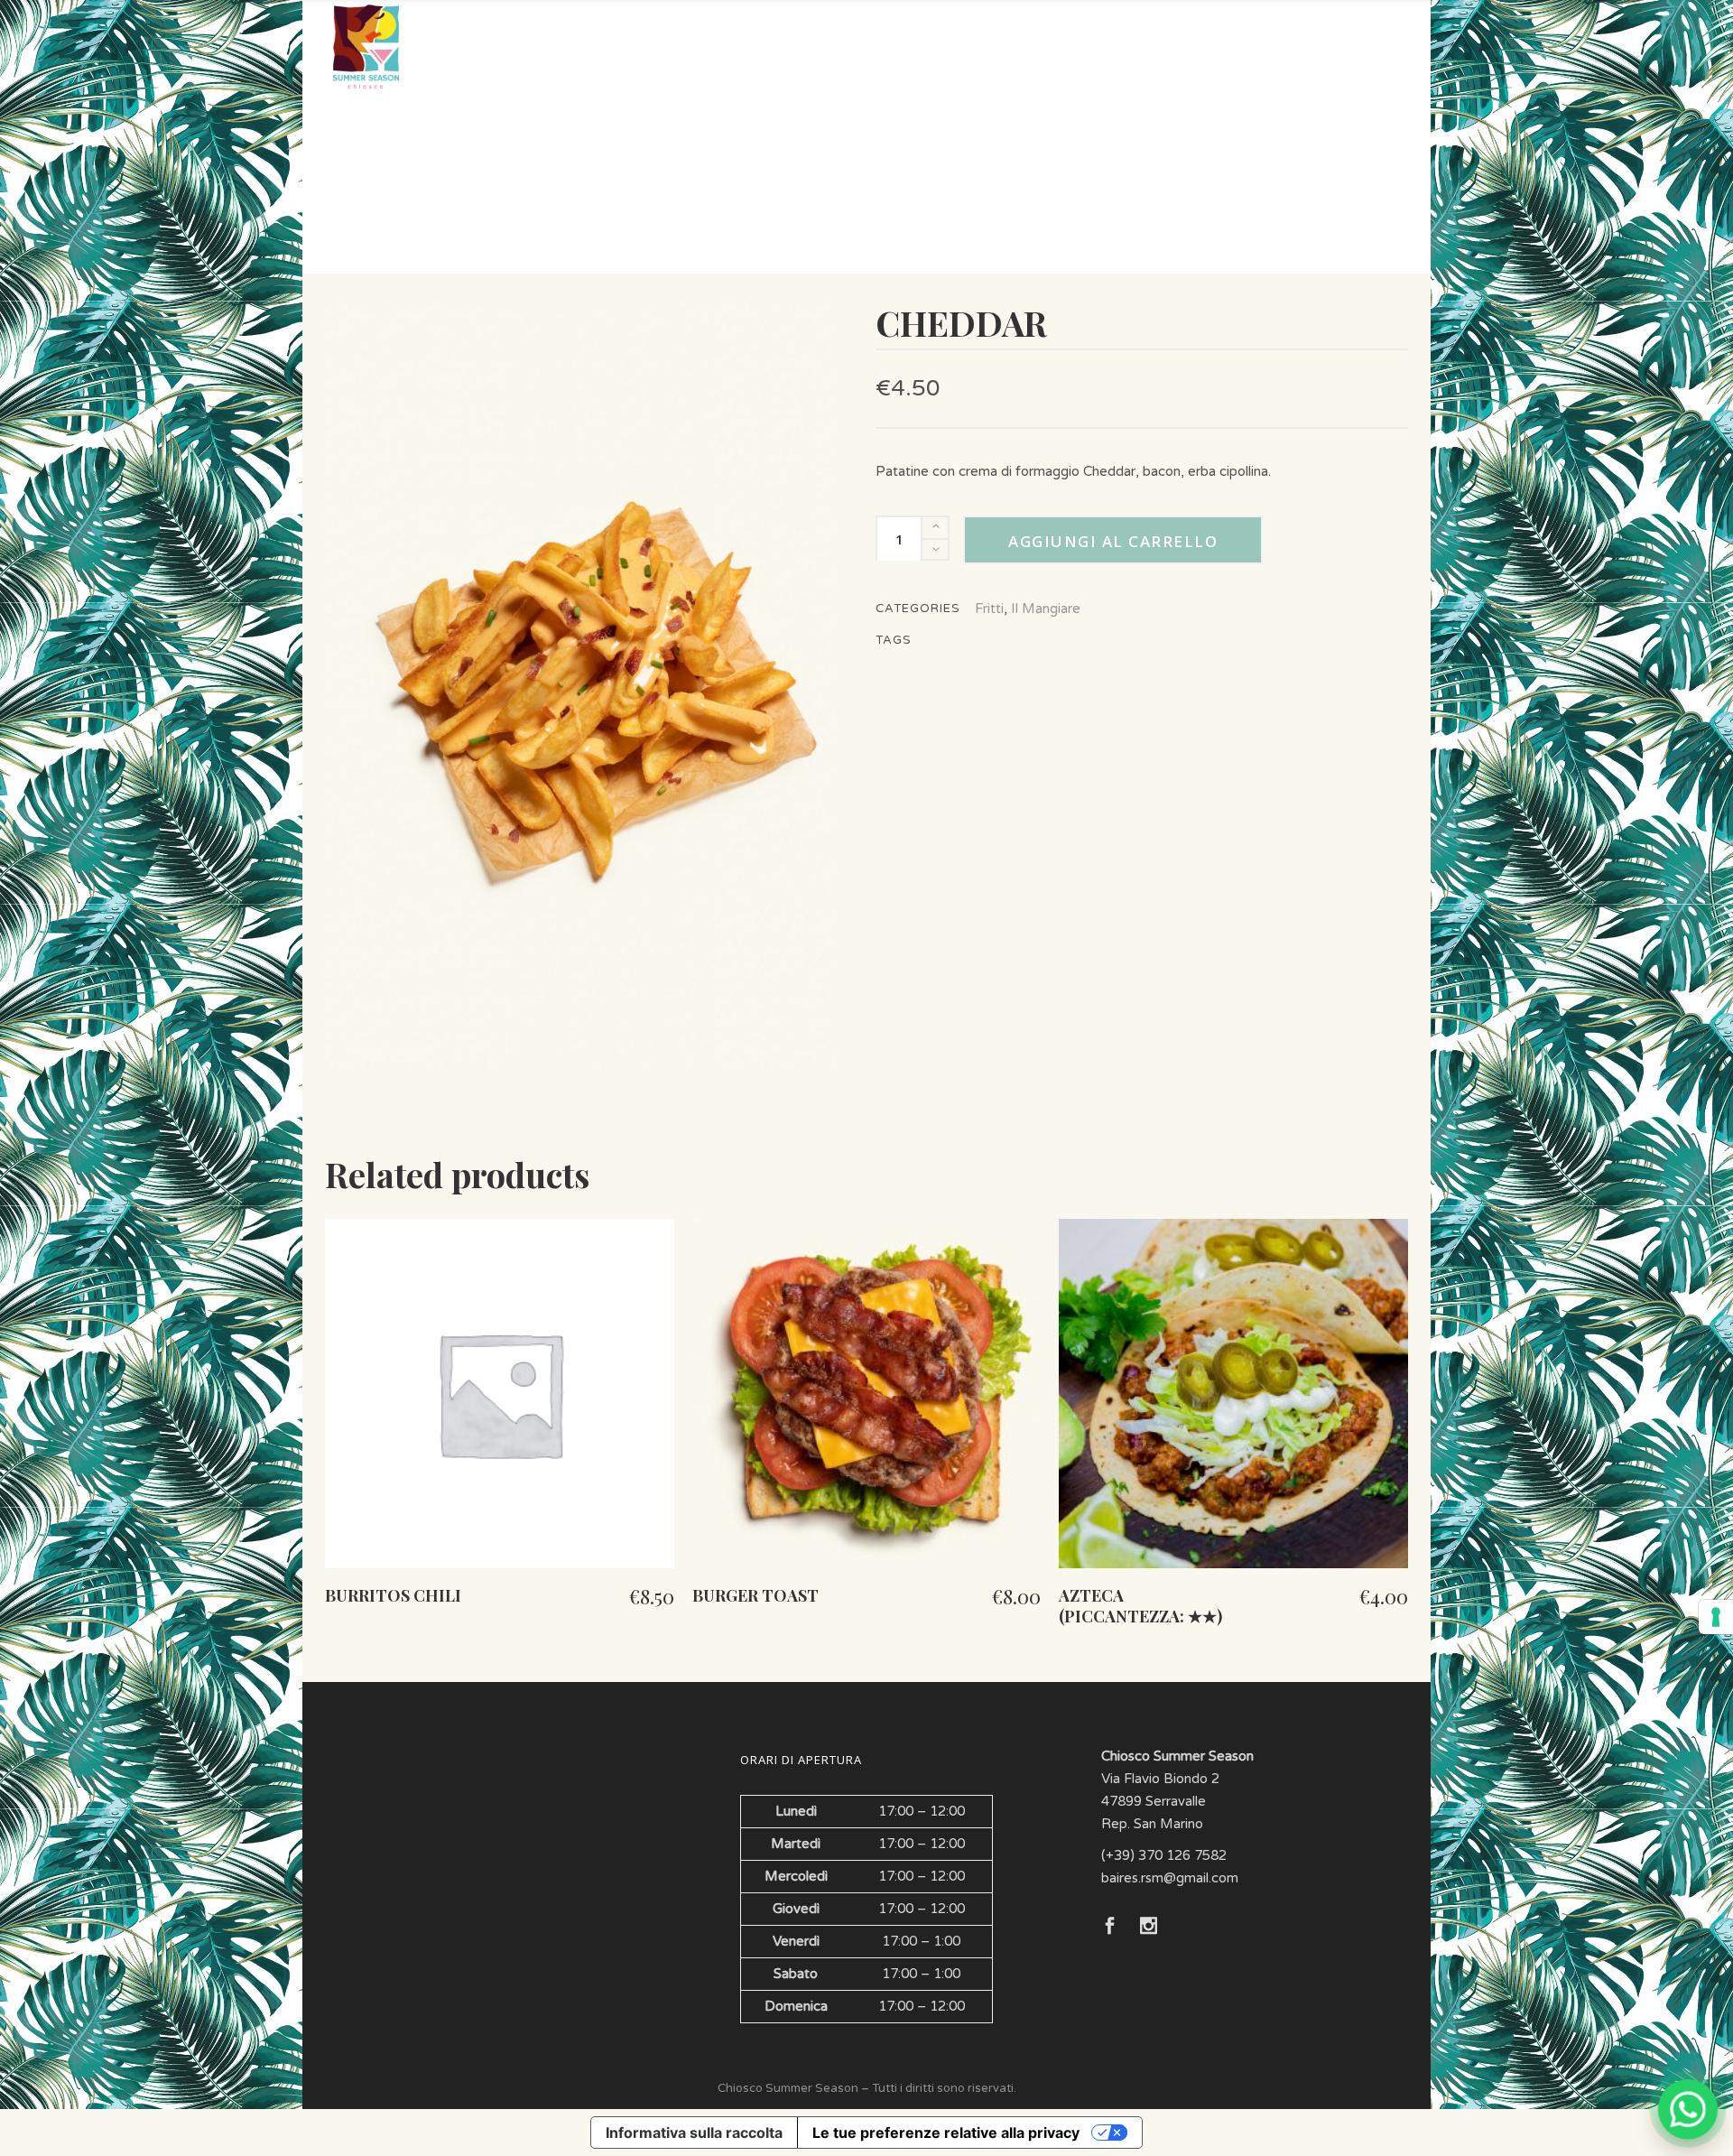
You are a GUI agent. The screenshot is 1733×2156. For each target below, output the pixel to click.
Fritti (989, 609)
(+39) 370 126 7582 (1164, 1855)
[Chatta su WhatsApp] (1688, 2111)
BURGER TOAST (755, 1595)
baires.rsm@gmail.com (1170, 1878)
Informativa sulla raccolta (694, 2133)
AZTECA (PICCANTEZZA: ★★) (1140, 1606)
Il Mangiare (1046, 609)
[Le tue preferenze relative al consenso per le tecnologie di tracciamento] (1716, 1617)
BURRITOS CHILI (393, 1595)
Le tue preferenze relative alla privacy (946, 2133)
